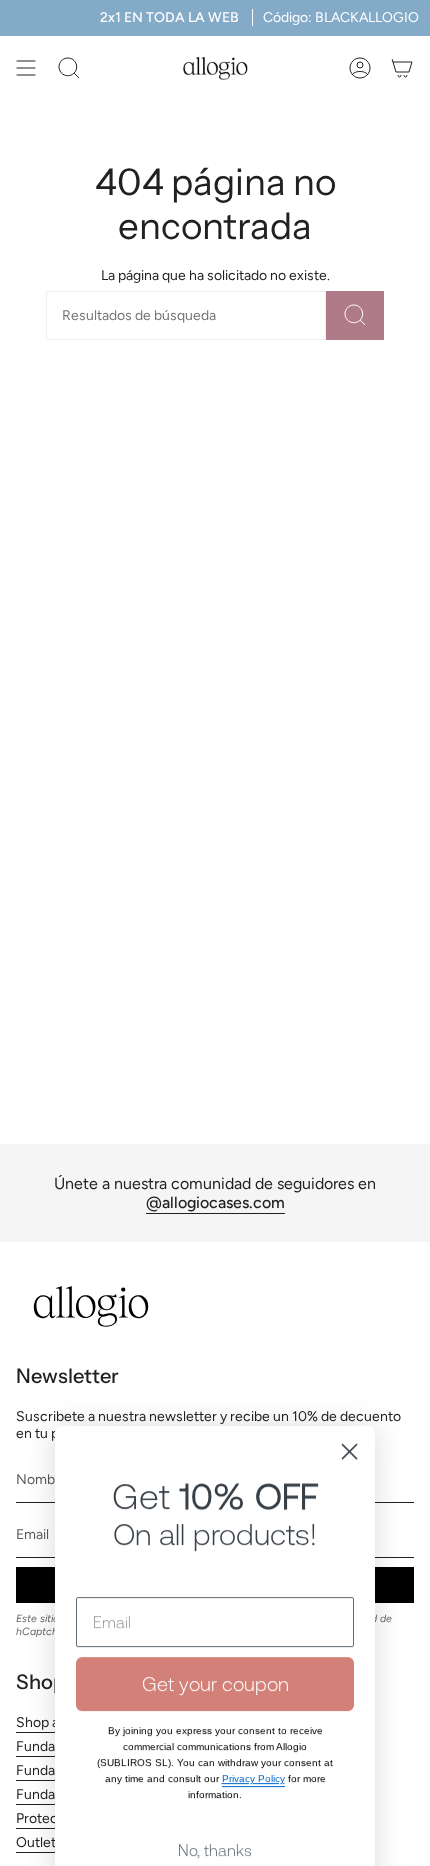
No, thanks (215, 1739)
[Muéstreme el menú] (26, 68)
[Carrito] (402, 68)
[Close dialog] (349, 1340)
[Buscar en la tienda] (355, 315)
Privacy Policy (253, 1667)
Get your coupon (215, 1572)
